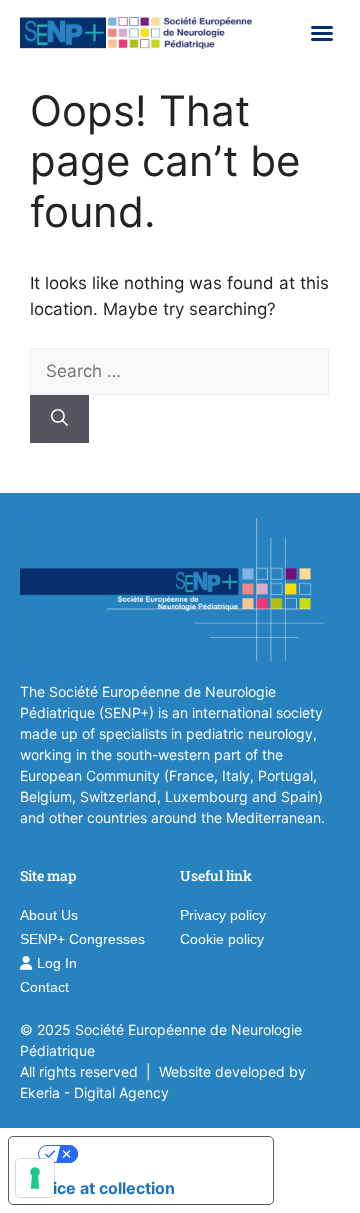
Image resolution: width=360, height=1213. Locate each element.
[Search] (59, 419)
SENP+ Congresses (82, 939)
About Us (49, 915)
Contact (44, 987)
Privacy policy (223, 915)
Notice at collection (100, 1188)
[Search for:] (179, 371)
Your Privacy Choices (161, 1154)
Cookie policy (222, 939)
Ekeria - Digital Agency (94, 1092)
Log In (57, 963)
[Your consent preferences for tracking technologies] (35, 1178)
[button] (322, 33)
